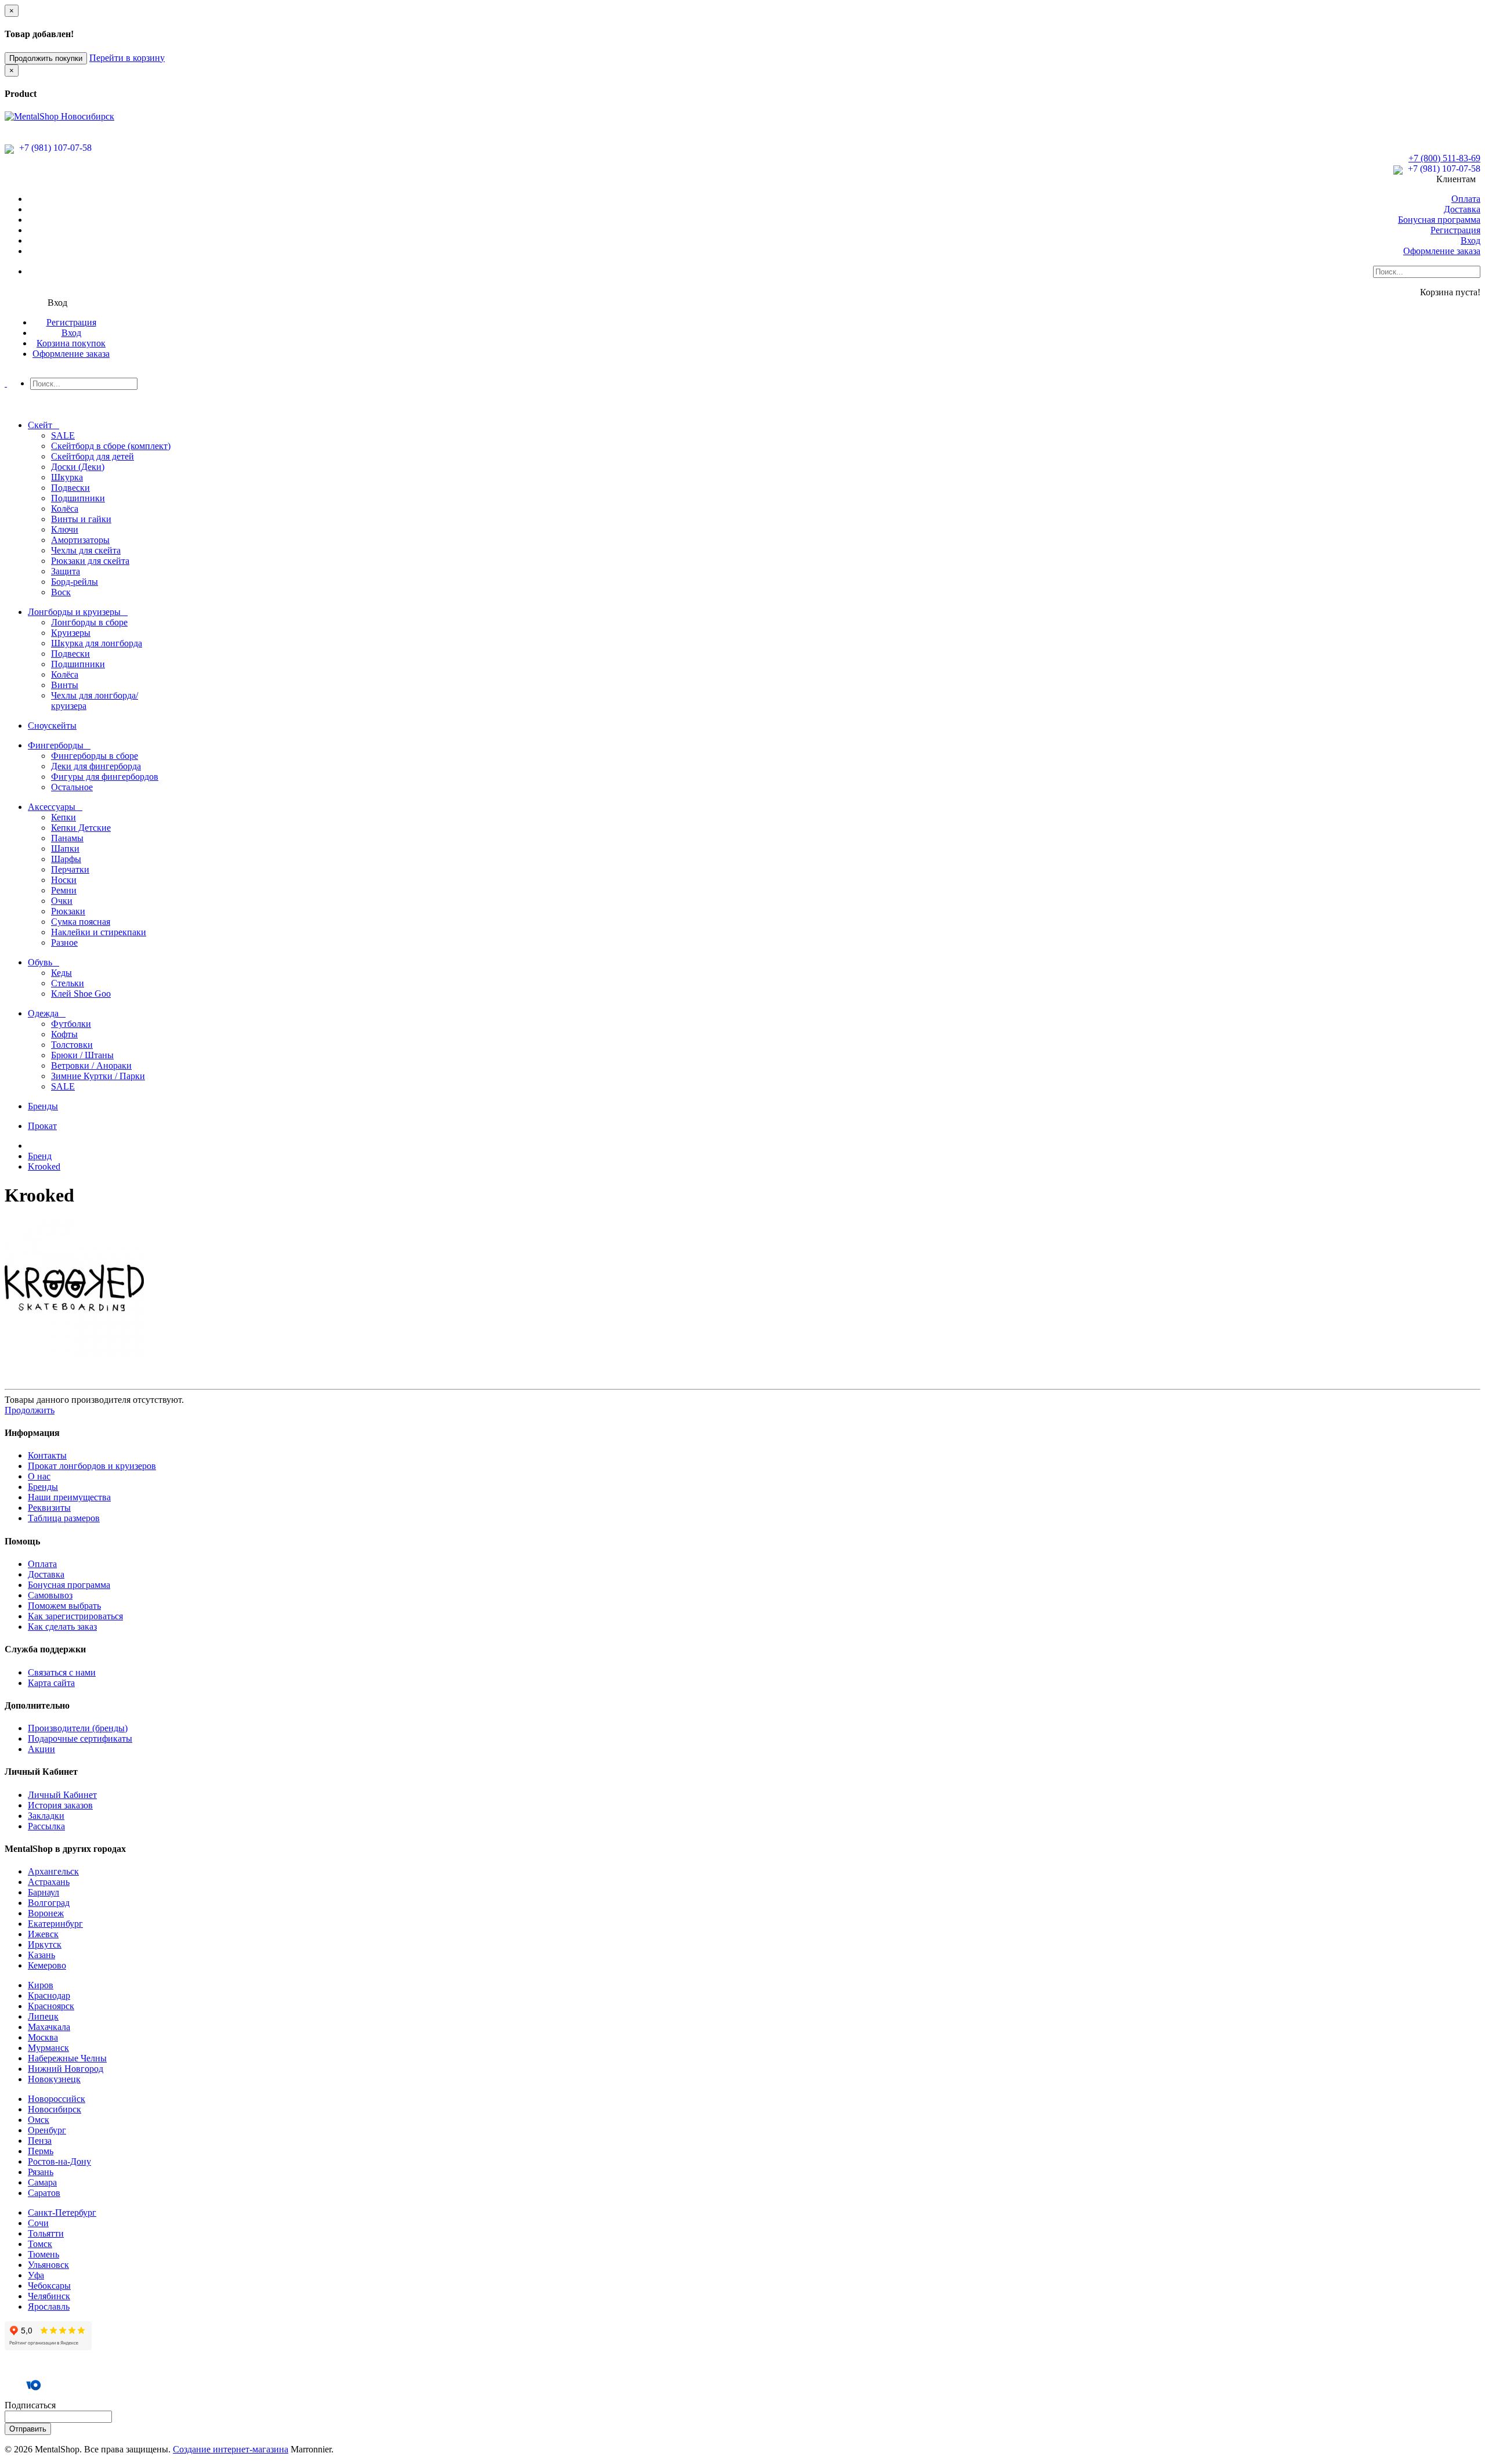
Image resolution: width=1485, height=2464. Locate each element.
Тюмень (44, 2254)
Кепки (64, 817)
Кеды (61, 973)
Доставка (1462, 209)
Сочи (38, 2223)
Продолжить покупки (46, 58)
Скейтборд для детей (93, 456)
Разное (64, 942)
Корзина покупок (71, 343)
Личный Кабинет (62, 1795)
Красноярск (51, 2006)
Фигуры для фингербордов (105, 777)
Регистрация (1455, 230)
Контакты (47, 1455)
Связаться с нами (62, 1672)
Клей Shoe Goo (81, 994)
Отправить (28, 2429)
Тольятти (46, 2233)
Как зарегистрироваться (75, 1616)
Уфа (36, 2275)
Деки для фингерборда (96, 766)
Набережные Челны (67, 2058)
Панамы (67, 838)
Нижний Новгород (66, 2069)
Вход (1470, 240)
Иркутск (45, 1944)
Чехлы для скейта (86, 550)
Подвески (70, 488)
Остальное (72, 787)
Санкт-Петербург (62, 2212)
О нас (39, 1476)
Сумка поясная (81, 922)
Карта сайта (51, 1683)
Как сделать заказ (62, 1627)
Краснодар (49, 1996)
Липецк (43, 2016)
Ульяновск (48, 2265)
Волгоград (49, 1903)
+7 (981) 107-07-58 (54, 148)
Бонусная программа (1439, 220)
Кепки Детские (81, 828)
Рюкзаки (68, 911)
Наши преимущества (69, 1497)
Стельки (68, 983)
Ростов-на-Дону (59, 2161)
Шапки (65, 849)
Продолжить (30, 1410)
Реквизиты (49, 1508)
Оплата (1466, 199)
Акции (41, 1749)
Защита (66, 571)
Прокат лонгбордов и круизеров (92, 1466)
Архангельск (53, 1871)
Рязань (41, 2172)
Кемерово (47, 1965)
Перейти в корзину (127, 58)
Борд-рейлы (75, 582)
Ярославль (49, 2306)
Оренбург (47, 2130)
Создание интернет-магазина (231, 2449)
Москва (43, 2037)
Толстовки (72, 1045)
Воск (61, 592)
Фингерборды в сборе (95, 756)
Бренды (43, 1487)
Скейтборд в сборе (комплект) (111, 446)
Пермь (41, 2151)
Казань (41, 1955)
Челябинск (49, 2296)
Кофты (64, 1034)
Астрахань (49, 1882)
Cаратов (44, 2193)
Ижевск (43, 1934)
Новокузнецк (54, 2079)
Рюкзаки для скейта (90, 561)
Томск (40, 2244)
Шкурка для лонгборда (97, 643)
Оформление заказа (1442, 251)
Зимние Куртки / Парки (98, 1076)
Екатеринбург (55, 1924)
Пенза (40, 2141)
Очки (62, 901)
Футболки (71, 1024)
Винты (65, 685)
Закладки (46, 1816)
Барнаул (44, 1892)
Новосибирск (55, 2109)
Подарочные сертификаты (80, 1738)
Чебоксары (49, 2286)
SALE (63, 435)
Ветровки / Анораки (91, 1065)
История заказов (60, 1805)
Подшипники (78, 498)
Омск (39, 2120)
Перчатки (70, 869)
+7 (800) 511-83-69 (1444, 158)
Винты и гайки (81, 519)
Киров (41, 1985)
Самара (42, 2182)
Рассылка (46, 1826)
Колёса (65, 509)
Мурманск (48, 2048)
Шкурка (67, 477)
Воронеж (46, 1913)
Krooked (44, 1166)
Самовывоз (50, 1595)
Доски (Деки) (78, 467)
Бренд (40, 1156)
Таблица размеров (64, 1518)
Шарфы (66, 859)
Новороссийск (57, 2099)
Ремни (64, 890)
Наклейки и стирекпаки (99, 932)
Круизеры (71, 633)
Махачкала (49, 2027)
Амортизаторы (80, 540)
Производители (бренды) (78, 1728)
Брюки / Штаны (82, 1055)
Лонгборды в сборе (89, 622)
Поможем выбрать (64, 1606)
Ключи (65, 529)
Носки (64, 880)
